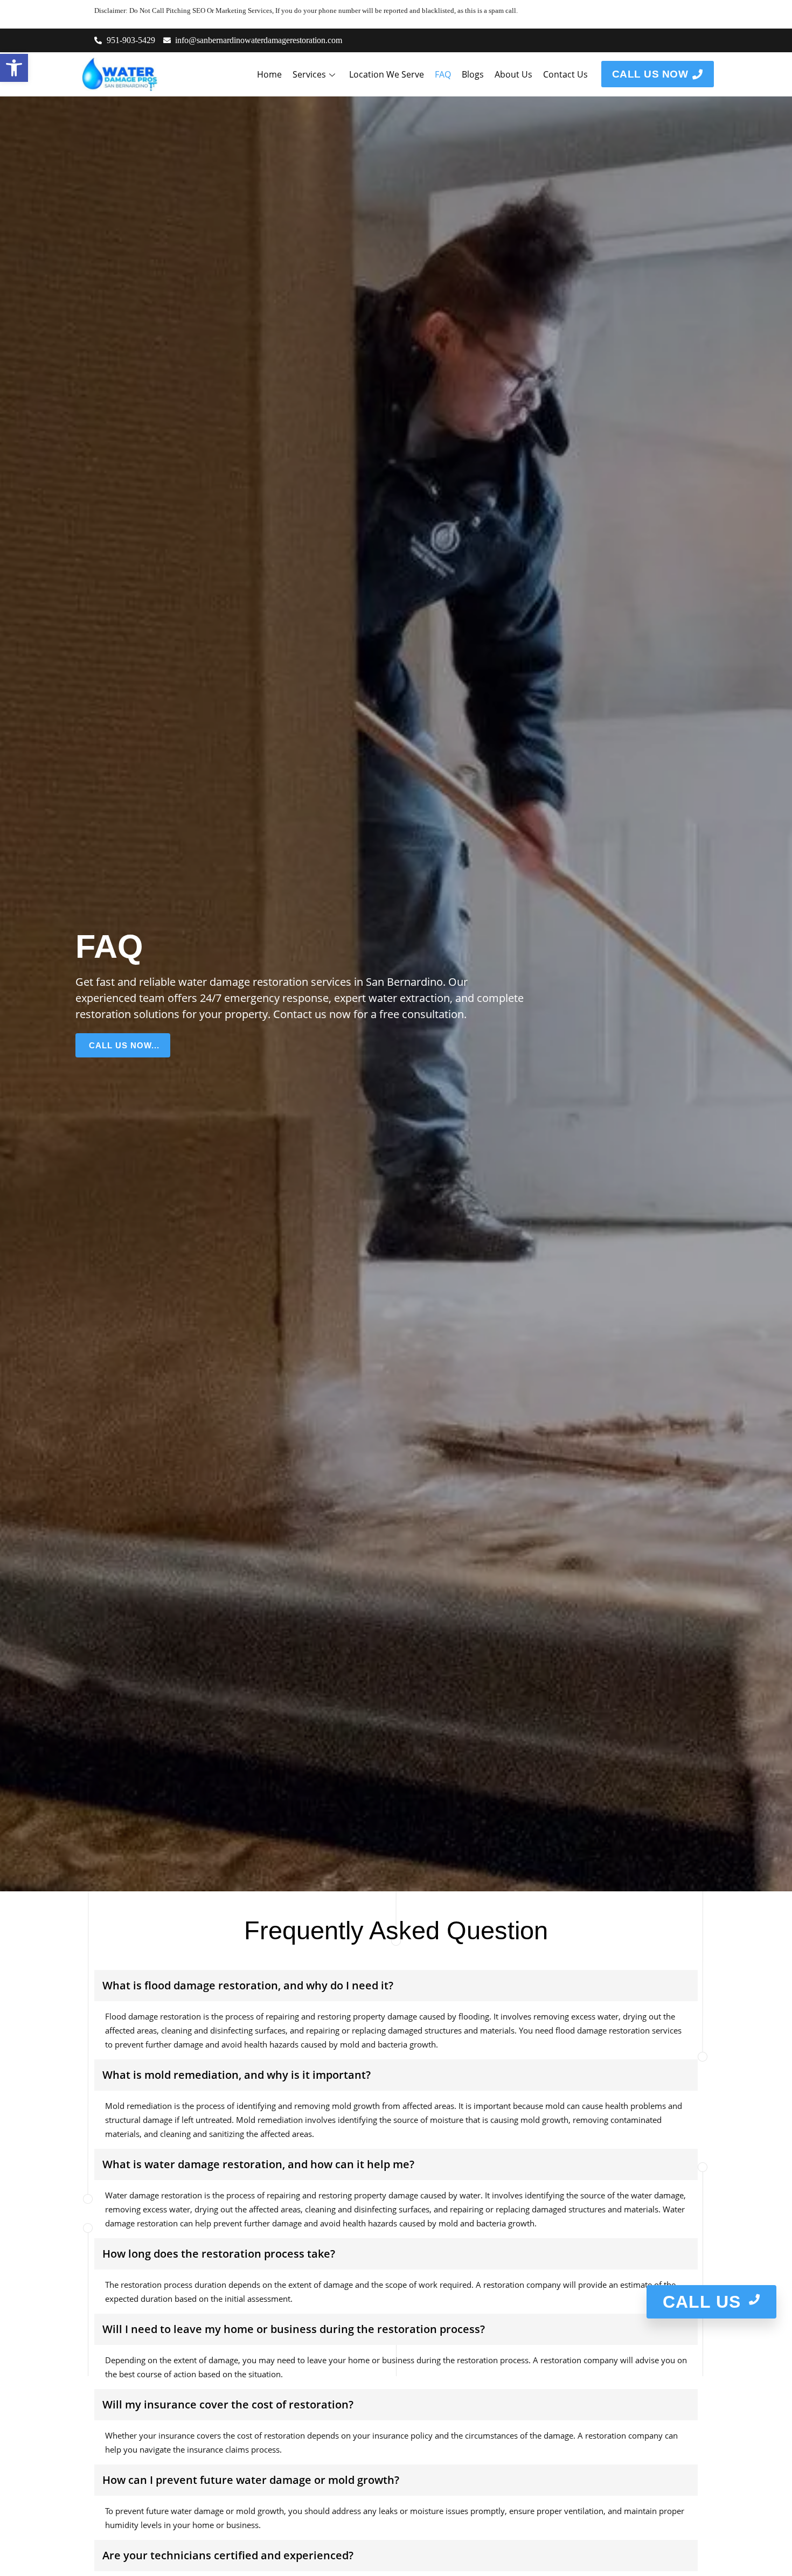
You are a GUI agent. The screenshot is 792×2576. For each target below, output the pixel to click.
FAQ (443, 74)
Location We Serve (387, 74)
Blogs (473, 74)
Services (309, 74)
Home (269, 74)
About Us (513, 74)
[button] (14, 68)
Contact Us (565, 74)
